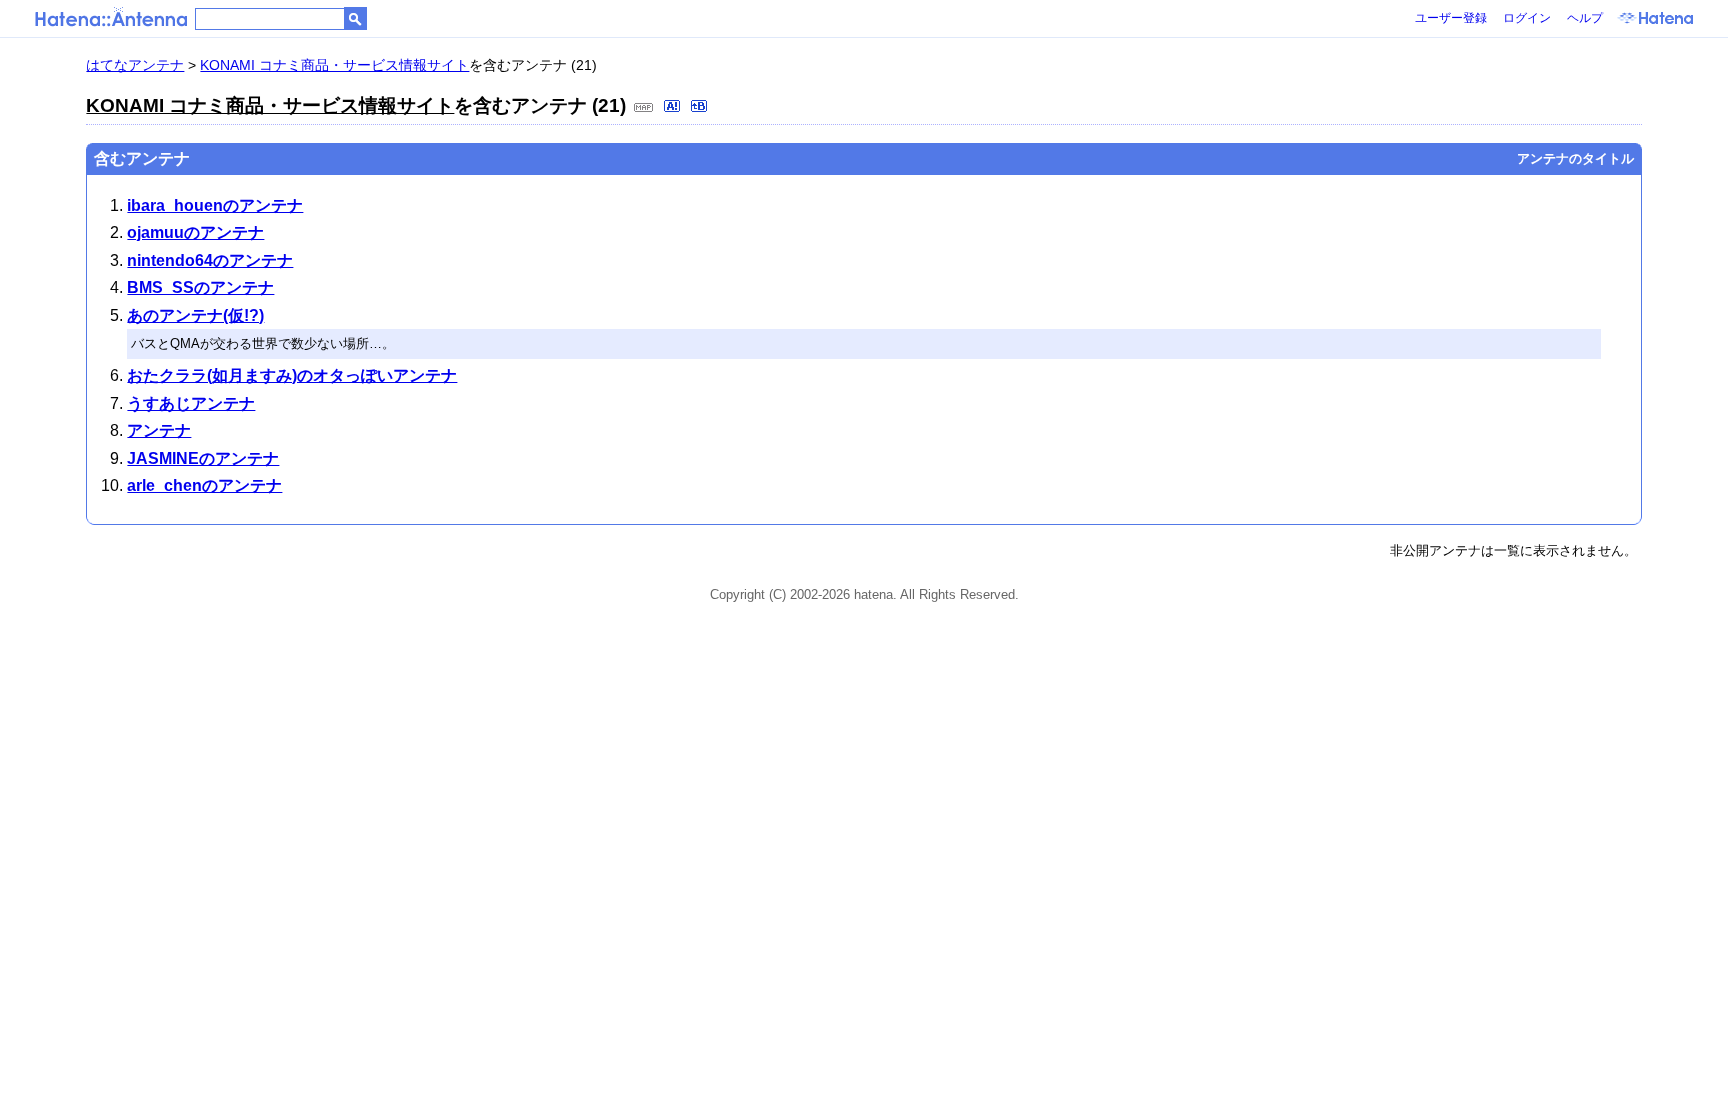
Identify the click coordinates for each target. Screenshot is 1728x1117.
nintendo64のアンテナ (210, 260)
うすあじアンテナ (191, 403)
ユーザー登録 (1451, 18)
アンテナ (159, 430)
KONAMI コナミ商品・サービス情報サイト (334, 65)
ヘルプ (1585, 18)
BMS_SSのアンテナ (200, 287)
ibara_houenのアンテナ (215, 205)
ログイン (1527, 18)
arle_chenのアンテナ (204, 485)
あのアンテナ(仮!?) (195, 315)
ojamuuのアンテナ (195, 232)
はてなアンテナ (135, 65)
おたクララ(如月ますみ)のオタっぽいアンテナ (292, 375)
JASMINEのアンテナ (203, 458)
